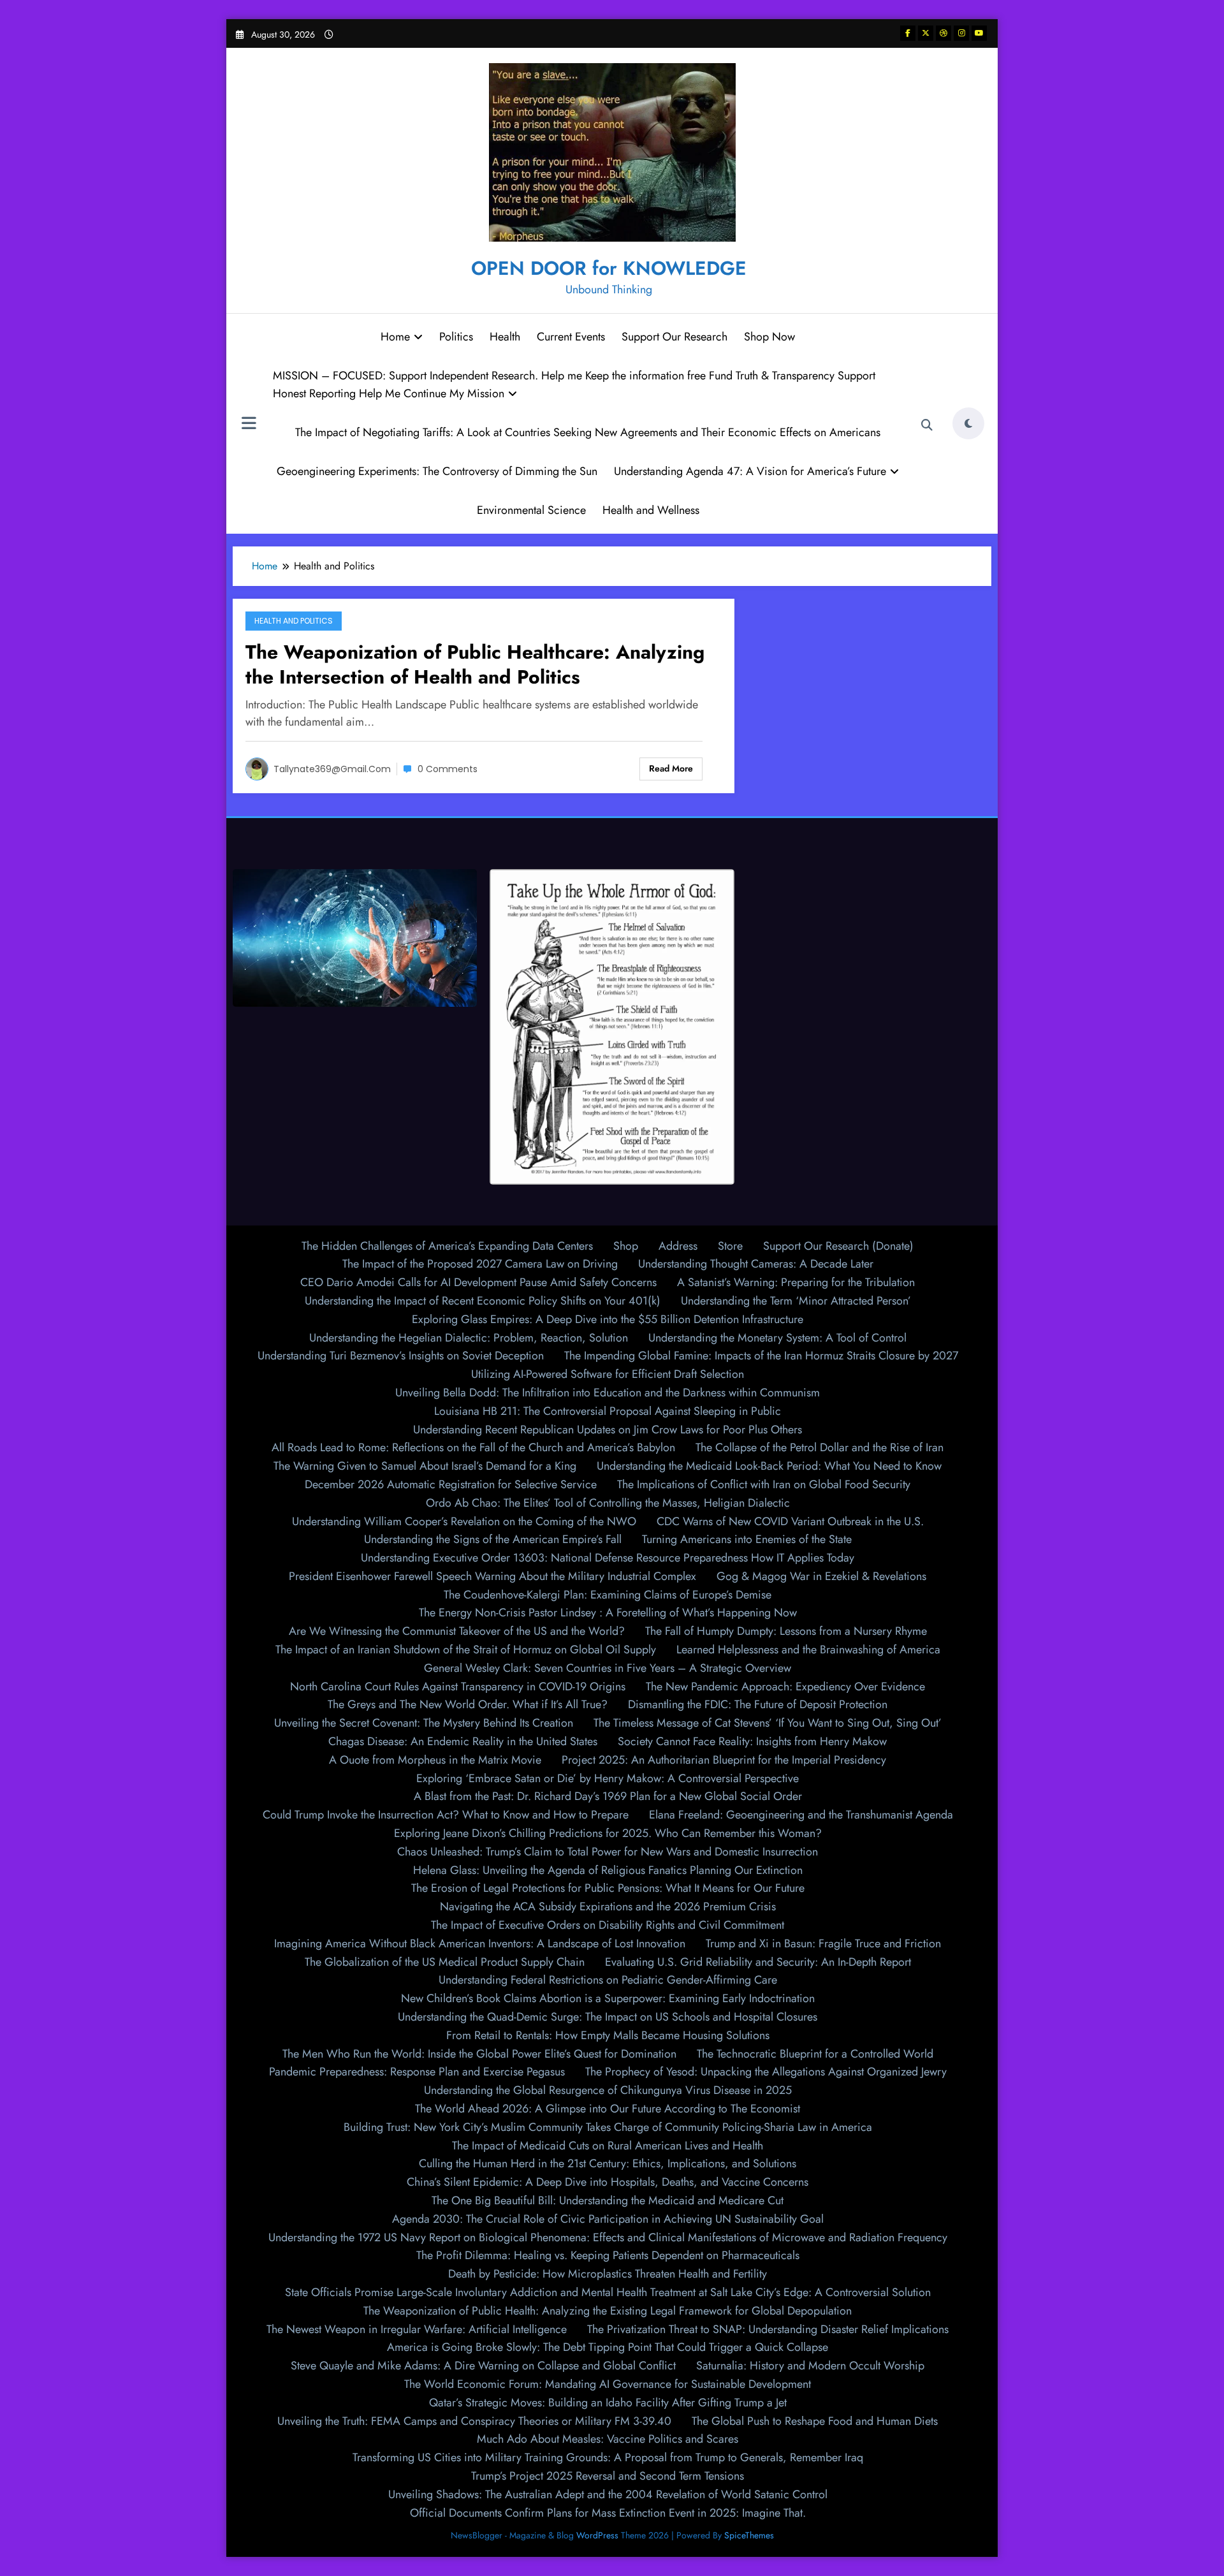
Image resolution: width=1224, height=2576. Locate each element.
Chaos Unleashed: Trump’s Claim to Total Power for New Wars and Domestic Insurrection (608, 1852)
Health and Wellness (651, 510)
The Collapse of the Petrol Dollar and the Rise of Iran (820, 1447)
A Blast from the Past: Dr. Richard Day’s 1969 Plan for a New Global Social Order (608, 1796)
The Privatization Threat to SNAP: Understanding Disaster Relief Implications (768, 2329)
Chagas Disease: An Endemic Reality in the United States (463, 1741)
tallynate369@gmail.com (332, 769)
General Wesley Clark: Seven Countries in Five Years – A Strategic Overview (608, 1668)
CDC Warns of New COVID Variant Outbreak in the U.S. (790, 1521)
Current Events (571, 337)
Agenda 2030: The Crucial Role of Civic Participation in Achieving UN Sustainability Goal (608, 2219)
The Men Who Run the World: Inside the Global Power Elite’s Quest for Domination (479, 2054)
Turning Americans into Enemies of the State (747, 1539)
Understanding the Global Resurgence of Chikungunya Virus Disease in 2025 (608, 2090)
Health (505, 337)
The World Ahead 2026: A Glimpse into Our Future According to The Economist (608, 2109)
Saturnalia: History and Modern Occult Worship (810, 2366)
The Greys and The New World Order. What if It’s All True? (468, 1704)
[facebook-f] (908, 33)
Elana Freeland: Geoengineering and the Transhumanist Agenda (801, 1815)
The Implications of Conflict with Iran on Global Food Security (764, 1484)
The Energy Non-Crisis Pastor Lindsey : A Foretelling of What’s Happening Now (608, 1613)
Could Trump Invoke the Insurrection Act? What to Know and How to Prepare (446, 1815)
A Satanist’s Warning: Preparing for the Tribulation (796, 1282)
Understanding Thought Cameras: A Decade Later (756, 1264)
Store (730, 1246)
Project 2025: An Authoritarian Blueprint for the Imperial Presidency (724, 1760)
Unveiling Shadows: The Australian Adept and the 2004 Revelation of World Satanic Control (608, 2494)
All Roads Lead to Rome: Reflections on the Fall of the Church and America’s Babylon (473, 1447)
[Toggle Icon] (249, 425)
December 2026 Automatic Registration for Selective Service (451, 1484)
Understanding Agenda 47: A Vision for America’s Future (750, 471)
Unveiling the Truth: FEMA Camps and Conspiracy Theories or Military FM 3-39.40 (474, 2421)
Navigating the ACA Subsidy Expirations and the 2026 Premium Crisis (608, 1906)
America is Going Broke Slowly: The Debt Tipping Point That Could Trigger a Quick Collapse (608, 2347)
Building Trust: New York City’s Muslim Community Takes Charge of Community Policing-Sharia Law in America (608, 2127)
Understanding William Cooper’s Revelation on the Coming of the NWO (464, 1521)
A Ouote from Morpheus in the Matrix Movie (435, 1760)
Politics (456, 337)
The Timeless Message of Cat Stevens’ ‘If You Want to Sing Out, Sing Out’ (768, 1723)
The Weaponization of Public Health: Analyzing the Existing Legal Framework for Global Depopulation (608, 2311)
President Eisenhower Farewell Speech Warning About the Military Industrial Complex (492, 1576)
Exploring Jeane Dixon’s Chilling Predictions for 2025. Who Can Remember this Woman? (608, 1833)
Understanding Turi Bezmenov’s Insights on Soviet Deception (401, 1356)
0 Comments (448, 769)
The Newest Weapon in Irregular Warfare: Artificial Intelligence (417, 2329)
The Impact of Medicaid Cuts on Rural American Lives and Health (608, 2146)
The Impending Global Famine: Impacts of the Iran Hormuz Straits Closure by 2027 (761, 1356)
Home (395, 337)
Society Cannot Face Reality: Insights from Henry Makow (752, 1741)
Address (678, 1246)
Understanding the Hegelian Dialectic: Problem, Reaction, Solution (469, 1338)
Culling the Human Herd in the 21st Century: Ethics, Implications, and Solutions (608, 2163)
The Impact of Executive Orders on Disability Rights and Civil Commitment (608, 1925)
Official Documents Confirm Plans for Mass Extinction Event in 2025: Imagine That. (608, 2513)
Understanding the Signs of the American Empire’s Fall (493, 1539)
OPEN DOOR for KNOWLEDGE (609, 268)
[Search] (927, 425)
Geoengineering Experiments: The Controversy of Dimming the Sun (437, 471)
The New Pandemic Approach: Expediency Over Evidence (785, 1687)
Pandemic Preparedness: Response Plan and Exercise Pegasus (417, 2072)
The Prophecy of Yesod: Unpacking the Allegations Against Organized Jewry (766, 2072)
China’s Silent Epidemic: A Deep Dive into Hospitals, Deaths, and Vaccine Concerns (608, 2182)
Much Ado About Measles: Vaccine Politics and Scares (608, 2439)
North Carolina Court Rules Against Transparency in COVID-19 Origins (458, 1687)
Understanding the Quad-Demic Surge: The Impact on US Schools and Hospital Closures (608, 2017)
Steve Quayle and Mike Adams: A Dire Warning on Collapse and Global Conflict (483, 2366)
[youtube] (979, 33)
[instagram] (961, 33)
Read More (671, 768)
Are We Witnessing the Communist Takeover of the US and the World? (457, 1631)
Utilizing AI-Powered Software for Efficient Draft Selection (608, 1374)
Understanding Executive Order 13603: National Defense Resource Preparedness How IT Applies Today (608, 1558)
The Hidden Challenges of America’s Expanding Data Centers (447, 1246)
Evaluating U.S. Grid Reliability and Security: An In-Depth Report (758, 1962)
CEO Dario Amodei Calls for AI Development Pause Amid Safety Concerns (478, 1282)
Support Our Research (674, 337)
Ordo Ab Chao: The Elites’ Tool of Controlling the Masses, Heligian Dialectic (608, 1503)
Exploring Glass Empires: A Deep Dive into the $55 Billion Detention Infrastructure (608, 1319)
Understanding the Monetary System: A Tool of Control (777, 1338)
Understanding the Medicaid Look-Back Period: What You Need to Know (769, 1466)
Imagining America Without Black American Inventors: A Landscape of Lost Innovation (480, 1943)
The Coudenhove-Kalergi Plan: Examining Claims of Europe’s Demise (608, 1595)
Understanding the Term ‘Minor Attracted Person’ (796, 1301)
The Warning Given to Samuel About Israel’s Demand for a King (425, 1466)
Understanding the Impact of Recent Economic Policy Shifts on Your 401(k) (483, 1301)
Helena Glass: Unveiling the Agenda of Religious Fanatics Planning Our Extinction (608, 1870)
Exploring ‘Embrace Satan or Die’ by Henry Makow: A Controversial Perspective (608, 1778)
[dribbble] (943, 33)
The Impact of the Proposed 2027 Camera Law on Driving (480, 1264)
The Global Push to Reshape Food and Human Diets (815, 2421)
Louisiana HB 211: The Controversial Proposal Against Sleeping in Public (608, 1411)
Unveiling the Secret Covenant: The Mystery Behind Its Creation (424, 1723)
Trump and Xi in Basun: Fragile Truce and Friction (823, 1943)
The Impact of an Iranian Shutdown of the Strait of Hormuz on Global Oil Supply (466, 1650)
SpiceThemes (749, 2535)
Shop (626, 1246)
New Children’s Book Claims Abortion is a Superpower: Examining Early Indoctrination (608, 1998)
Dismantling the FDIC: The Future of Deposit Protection (758, 1704)
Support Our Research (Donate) (838, 1246)
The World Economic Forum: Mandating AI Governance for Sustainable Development (608, 2384)
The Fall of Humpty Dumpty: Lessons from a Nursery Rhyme (786, 1631)
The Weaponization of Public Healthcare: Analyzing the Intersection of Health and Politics (475, 664)
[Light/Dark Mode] (968, 423)
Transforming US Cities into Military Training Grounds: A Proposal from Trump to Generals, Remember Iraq (608, 2457)
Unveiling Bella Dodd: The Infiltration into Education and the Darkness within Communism (608, 1393)
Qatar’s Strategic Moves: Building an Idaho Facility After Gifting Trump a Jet (608, 2403)
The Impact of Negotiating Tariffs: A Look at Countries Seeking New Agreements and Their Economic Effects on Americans (588, 432)
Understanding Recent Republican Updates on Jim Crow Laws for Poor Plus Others (608, 1430)
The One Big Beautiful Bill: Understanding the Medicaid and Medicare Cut (608, 2200)
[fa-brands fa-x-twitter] (926, 33)
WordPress (597, 2535)
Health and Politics (294, 621)
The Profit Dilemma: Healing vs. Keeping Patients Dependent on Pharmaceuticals (608, 2255)
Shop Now (769, 337)
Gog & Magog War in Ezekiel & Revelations (821, 1576)
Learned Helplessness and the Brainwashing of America (808, 1650)
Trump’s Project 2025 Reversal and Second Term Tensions (608, 2476)
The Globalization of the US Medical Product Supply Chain (445, 1962)
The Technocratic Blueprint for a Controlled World (815, 2054)
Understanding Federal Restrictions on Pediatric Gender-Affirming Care (608, 1980)
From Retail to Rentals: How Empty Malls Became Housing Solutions (608, 2035)
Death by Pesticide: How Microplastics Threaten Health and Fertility (608, 2274)
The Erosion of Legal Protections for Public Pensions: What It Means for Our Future (608, 1888)
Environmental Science (531, 510)
